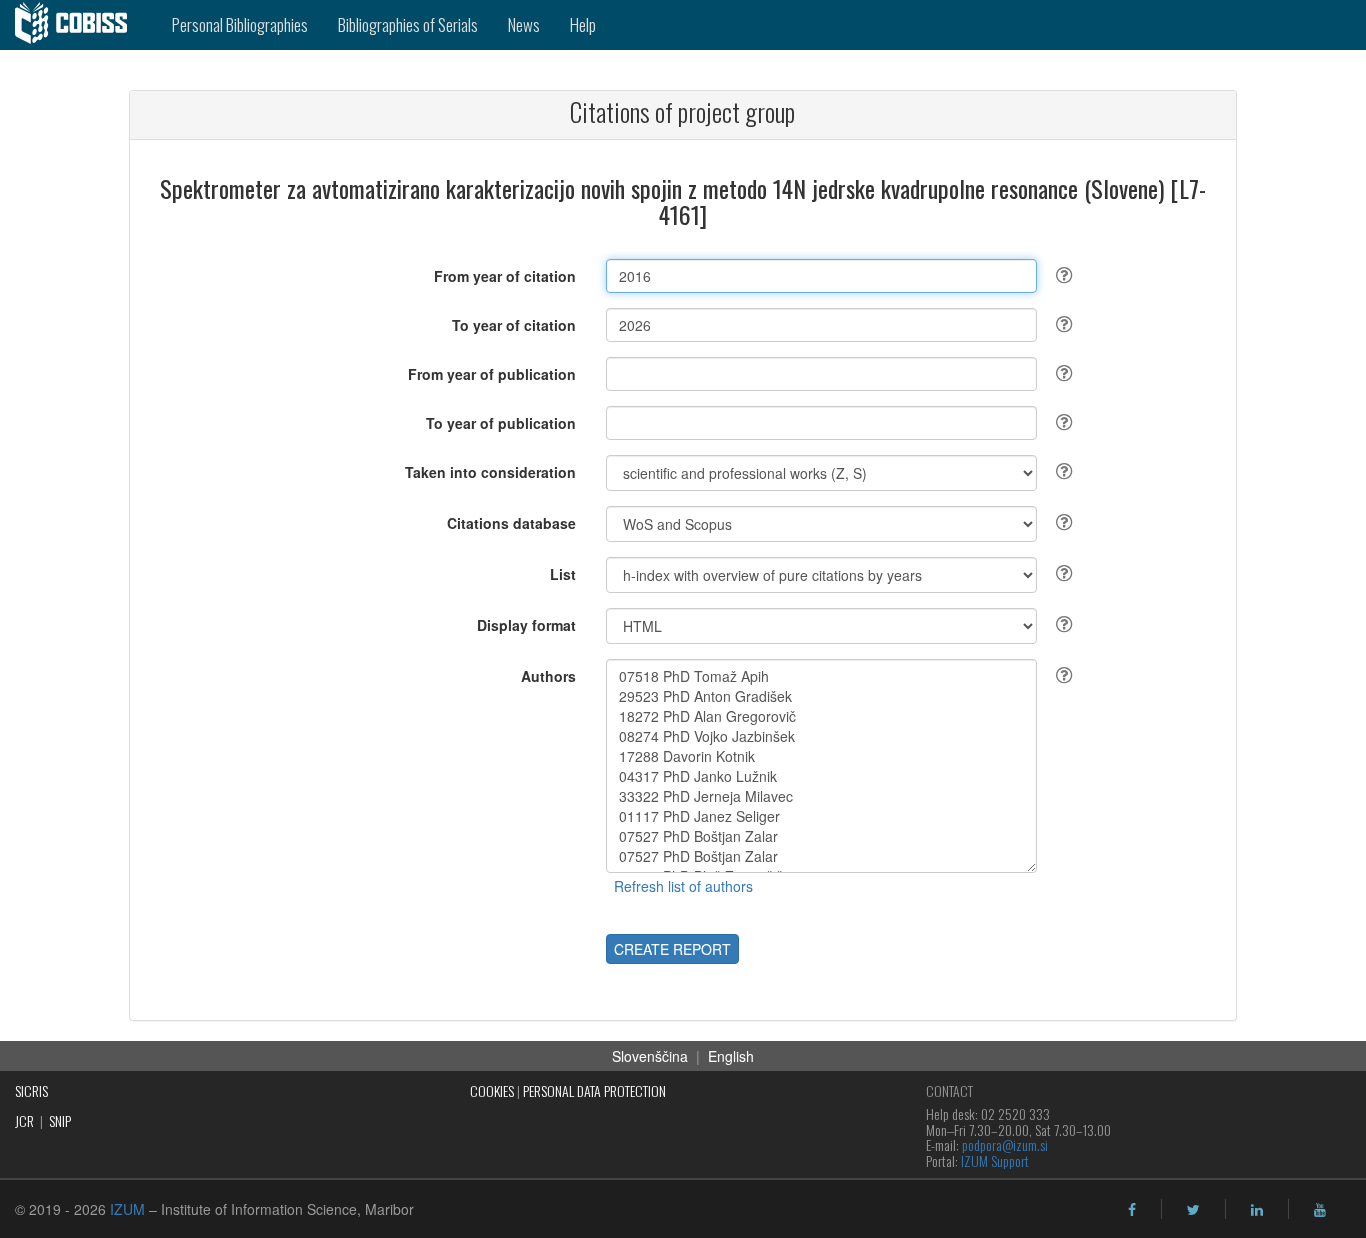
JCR (24, 1120)
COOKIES (492, 1090)
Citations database (511, 523)
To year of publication (501, 423)
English (731, 1056)
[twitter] (1193, 1210)
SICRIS (31, 1090)
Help (583, 24)
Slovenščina (650, 1056)
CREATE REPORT (672, 949)
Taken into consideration (490, 472)
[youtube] (1320, 1210)
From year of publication (492, 374)
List (563, 574)
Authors (548, 676)
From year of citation (505, 276)
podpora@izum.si (1005, 1144)
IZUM (127, 1209)
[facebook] (1132, 1210)
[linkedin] (1257, 1210)
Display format (526, 625)
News (524, 24)
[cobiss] (78, 25)
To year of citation (514, 325)
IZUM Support (995, 1160)
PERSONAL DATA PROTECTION (594, 1090)
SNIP (60, 1120)
